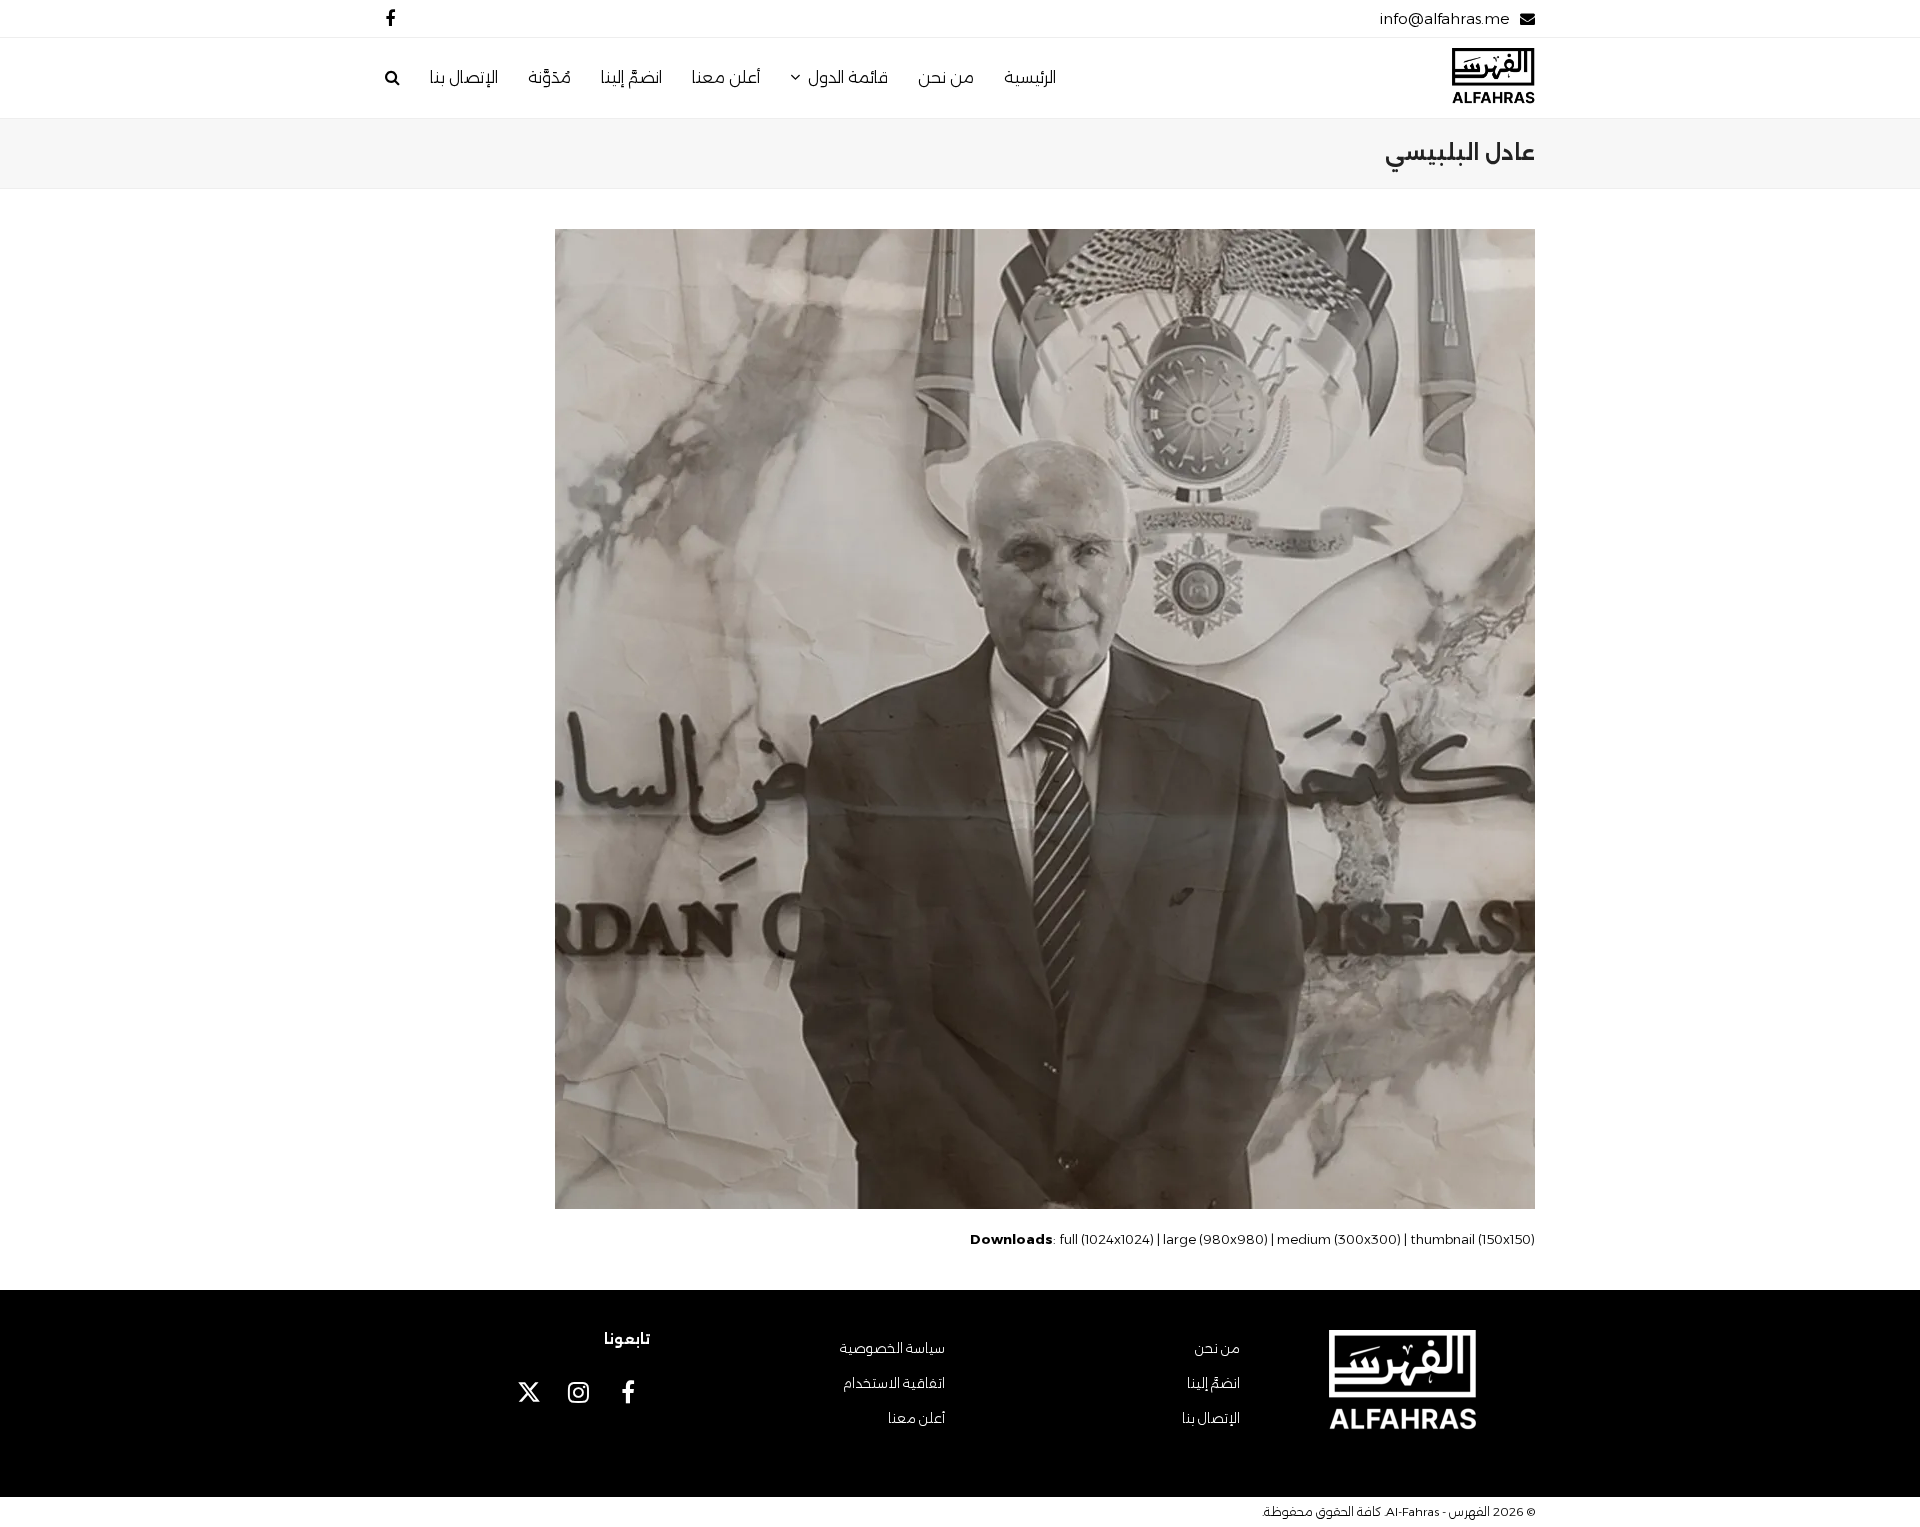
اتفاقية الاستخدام (894, 1383)
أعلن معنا (916, 1418)
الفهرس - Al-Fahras (1438, 1511)
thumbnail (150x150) (1472, 1239)
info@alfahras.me (1444, 18)
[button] (392, 78)
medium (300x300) (1339, 1239)
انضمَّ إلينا (1213, 1383)
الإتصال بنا (1211, 1418)
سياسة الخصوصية (892, 1348)
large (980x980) (1215, 1239)
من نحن (1217, 1348)
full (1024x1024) (1106, 1239)
